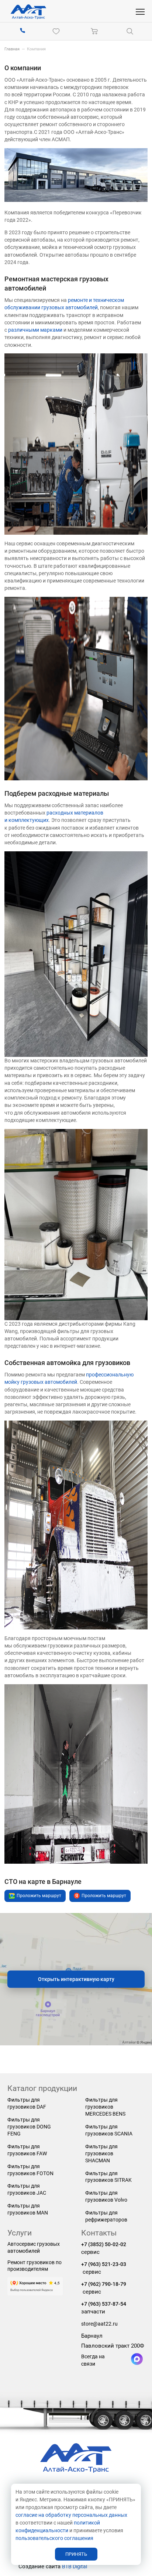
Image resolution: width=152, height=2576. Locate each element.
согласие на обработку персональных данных (71, 2515)
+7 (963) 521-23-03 (104, 2264)
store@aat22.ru (99, 2324)
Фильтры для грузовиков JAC (27, 2189)
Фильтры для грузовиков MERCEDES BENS (105, 2107)
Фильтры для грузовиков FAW (27, 2150)
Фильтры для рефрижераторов (106, 2216)
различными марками (35, 330)
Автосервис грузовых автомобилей (34, 2247)
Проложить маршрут (39, 1896)
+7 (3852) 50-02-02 (104, 2244)
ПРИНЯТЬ (76, 2554)
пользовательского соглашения (54, 2538)
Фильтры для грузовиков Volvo (106, 2196)
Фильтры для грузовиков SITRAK (108, 2177)
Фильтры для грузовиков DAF (27, 2103)
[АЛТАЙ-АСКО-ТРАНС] (28, 12)
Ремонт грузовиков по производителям (34, 2266)
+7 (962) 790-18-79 (104, 2284)
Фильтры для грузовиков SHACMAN (101, 2153)
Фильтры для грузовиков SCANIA (109, 2130)
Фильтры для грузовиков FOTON (30, 2170)
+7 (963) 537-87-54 (104, 2304)
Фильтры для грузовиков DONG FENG (29, 2127)
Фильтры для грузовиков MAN (28, 2209)
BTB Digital (75, 2566)
